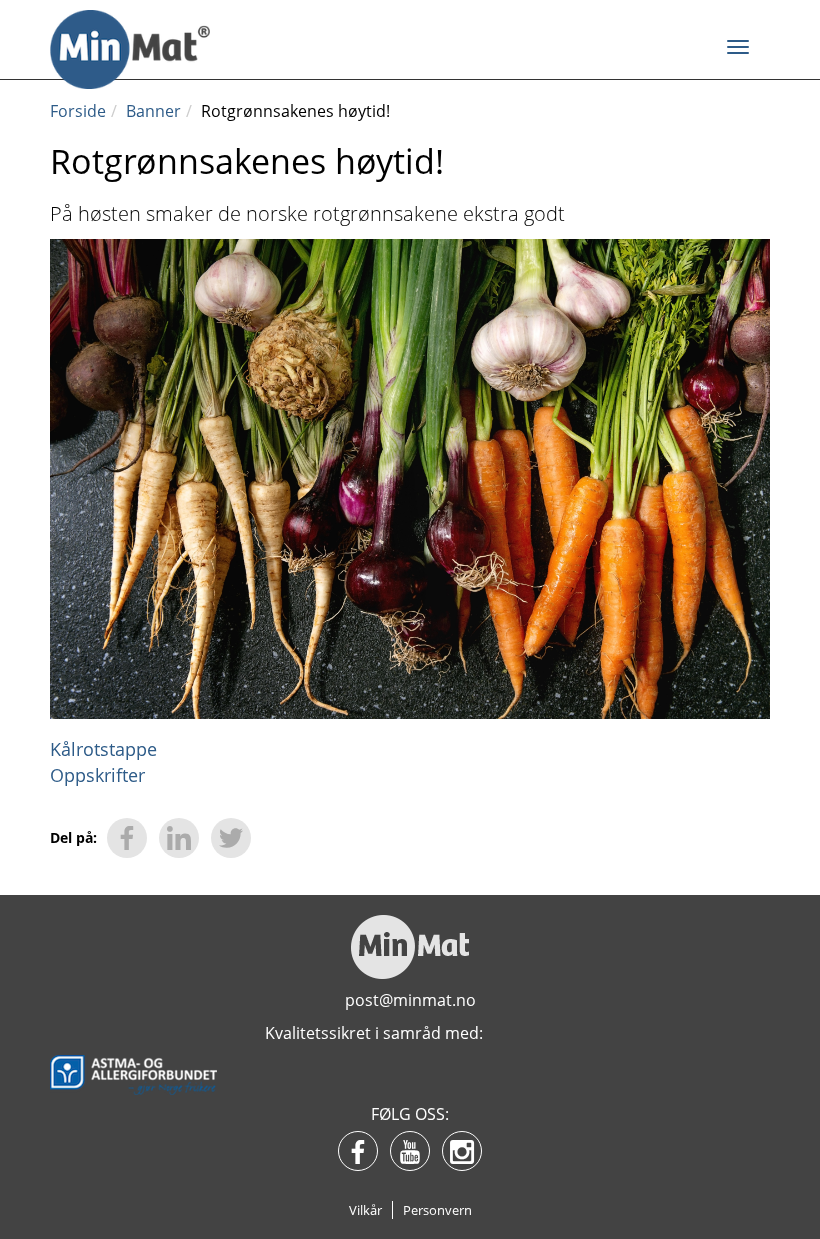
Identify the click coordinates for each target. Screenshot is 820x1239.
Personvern (437, 1210)
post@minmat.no (410, 1000)
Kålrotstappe (103, 749)
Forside (78, 111)
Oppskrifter (97, 775)
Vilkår (365, 1210)
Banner (153, 111)
